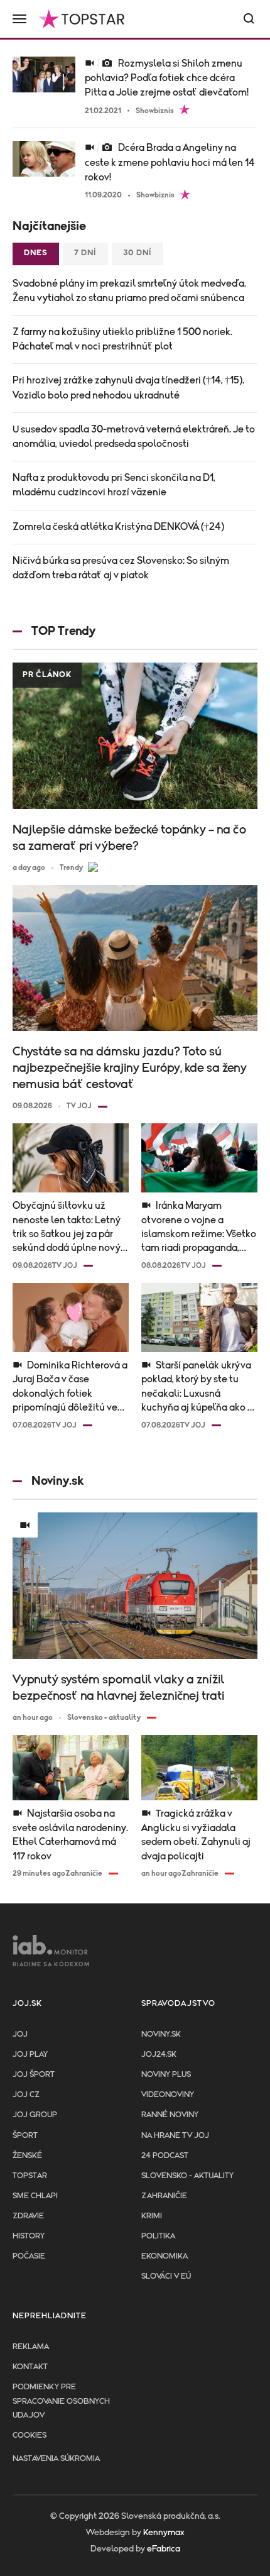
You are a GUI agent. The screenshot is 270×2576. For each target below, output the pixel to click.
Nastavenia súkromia (56, 2459)
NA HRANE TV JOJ (175, 2136)
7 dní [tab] (85, 253)
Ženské (27, 2156)
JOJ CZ (26, 2095)
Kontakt (30, 2367)
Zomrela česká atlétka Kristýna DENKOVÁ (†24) (118, 527)
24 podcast (165, 2156)
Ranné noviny (170, 2115)
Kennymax (164, 2533)
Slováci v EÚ (166, 2276)
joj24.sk (159, 2055)
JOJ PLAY (30, 2055)
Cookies (30, 2436)
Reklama (31, 2347)
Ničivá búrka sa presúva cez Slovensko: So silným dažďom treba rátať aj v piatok (121, 568)
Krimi (152, 2216)
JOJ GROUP (35, 2115)
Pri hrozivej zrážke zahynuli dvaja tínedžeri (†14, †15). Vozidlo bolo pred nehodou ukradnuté (128, 388)
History (29, 2236)
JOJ (20, 2034)
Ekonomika (165, 2256)
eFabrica (164, 2549)
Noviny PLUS (166, 2075)
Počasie (29, 2256)
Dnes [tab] (36, 253)
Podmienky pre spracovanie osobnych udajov (61, 2401)
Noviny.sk (161, 2034)
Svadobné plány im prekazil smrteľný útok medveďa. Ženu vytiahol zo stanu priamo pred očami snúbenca (129, 291)
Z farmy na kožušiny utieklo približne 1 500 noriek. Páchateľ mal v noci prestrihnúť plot (122, 339)
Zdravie (28, 2216)
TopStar (30, 2176)
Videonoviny (168, 2095)
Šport (25, 2136)
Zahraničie (164, 2196)
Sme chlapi (35, 2196)
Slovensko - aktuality (187, 2176)
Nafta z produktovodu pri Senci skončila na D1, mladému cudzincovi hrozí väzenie (114, 485)
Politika (158, 2236)
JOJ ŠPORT (34, 2075)
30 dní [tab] (138, 253)
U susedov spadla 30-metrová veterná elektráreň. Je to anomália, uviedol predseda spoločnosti (134, 437)
